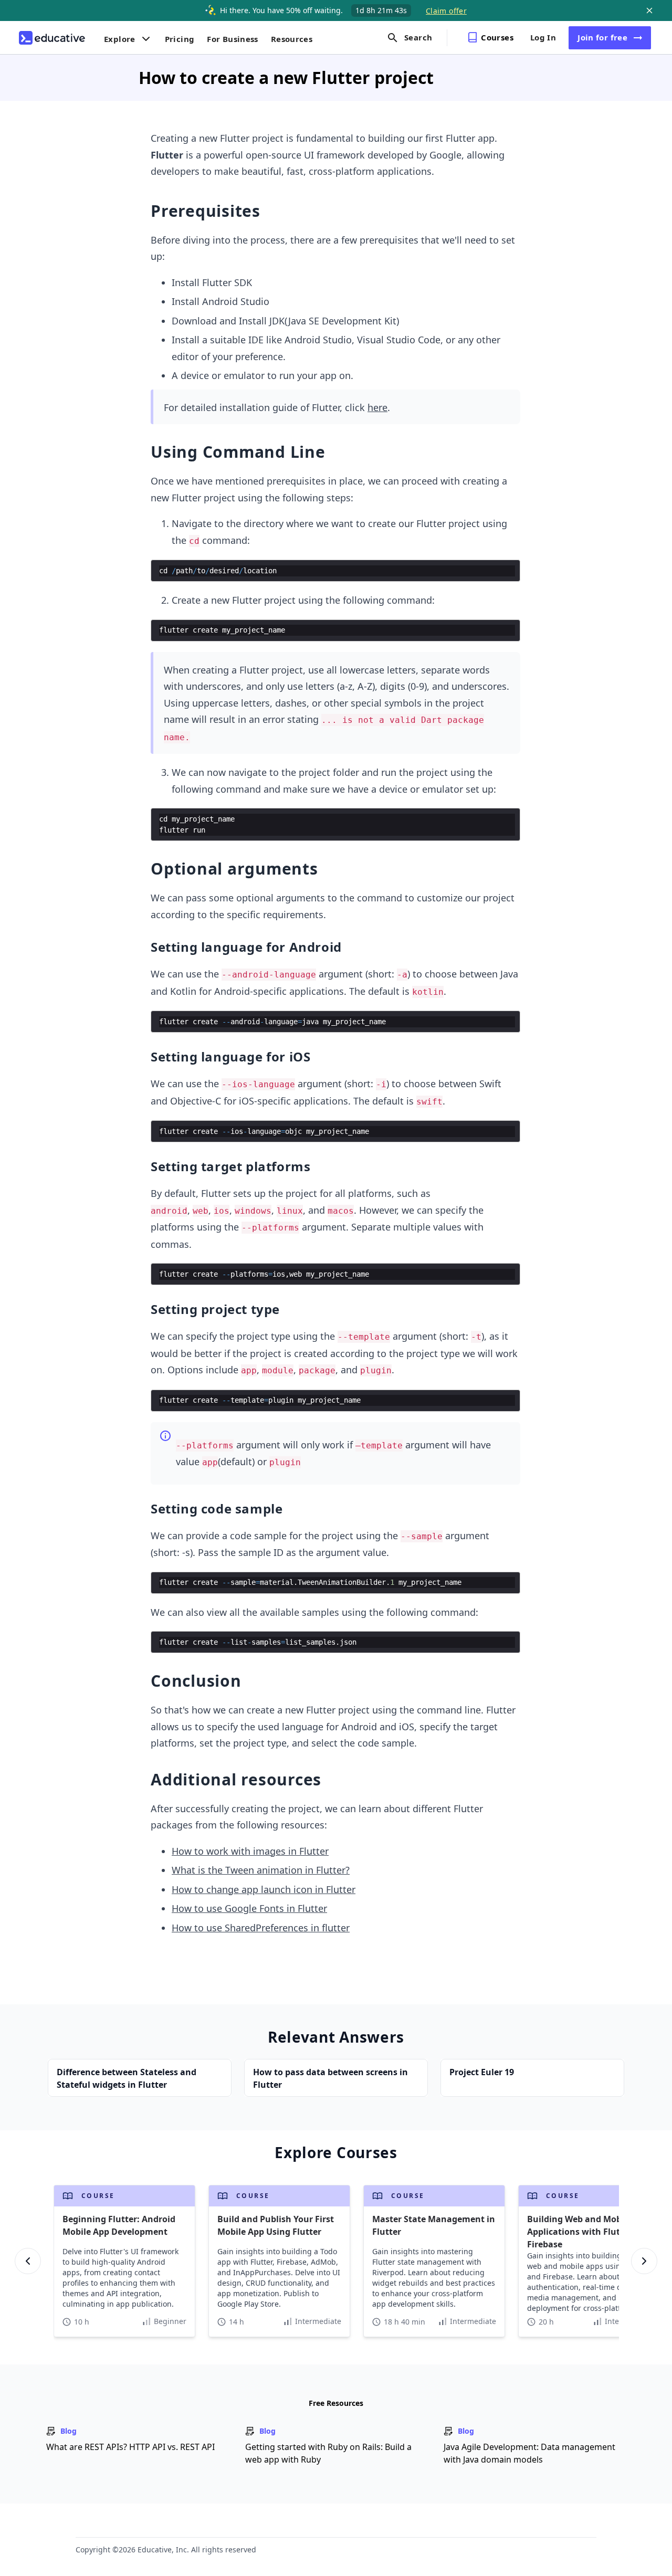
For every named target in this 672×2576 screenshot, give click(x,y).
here (377, 407)
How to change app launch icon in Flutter (264, 1889)
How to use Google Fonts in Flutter (249, 1908)
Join (602, 37)
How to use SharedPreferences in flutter (261, 1928)
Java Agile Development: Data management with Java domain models (529, 2453)
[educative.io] (52, 38)
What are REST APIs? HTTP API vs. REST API (130, 2447)
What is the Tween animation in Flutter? (261, 1870)
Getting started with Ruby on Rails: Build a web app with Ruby (328, 2453)
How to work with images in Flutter (250, 1851)
